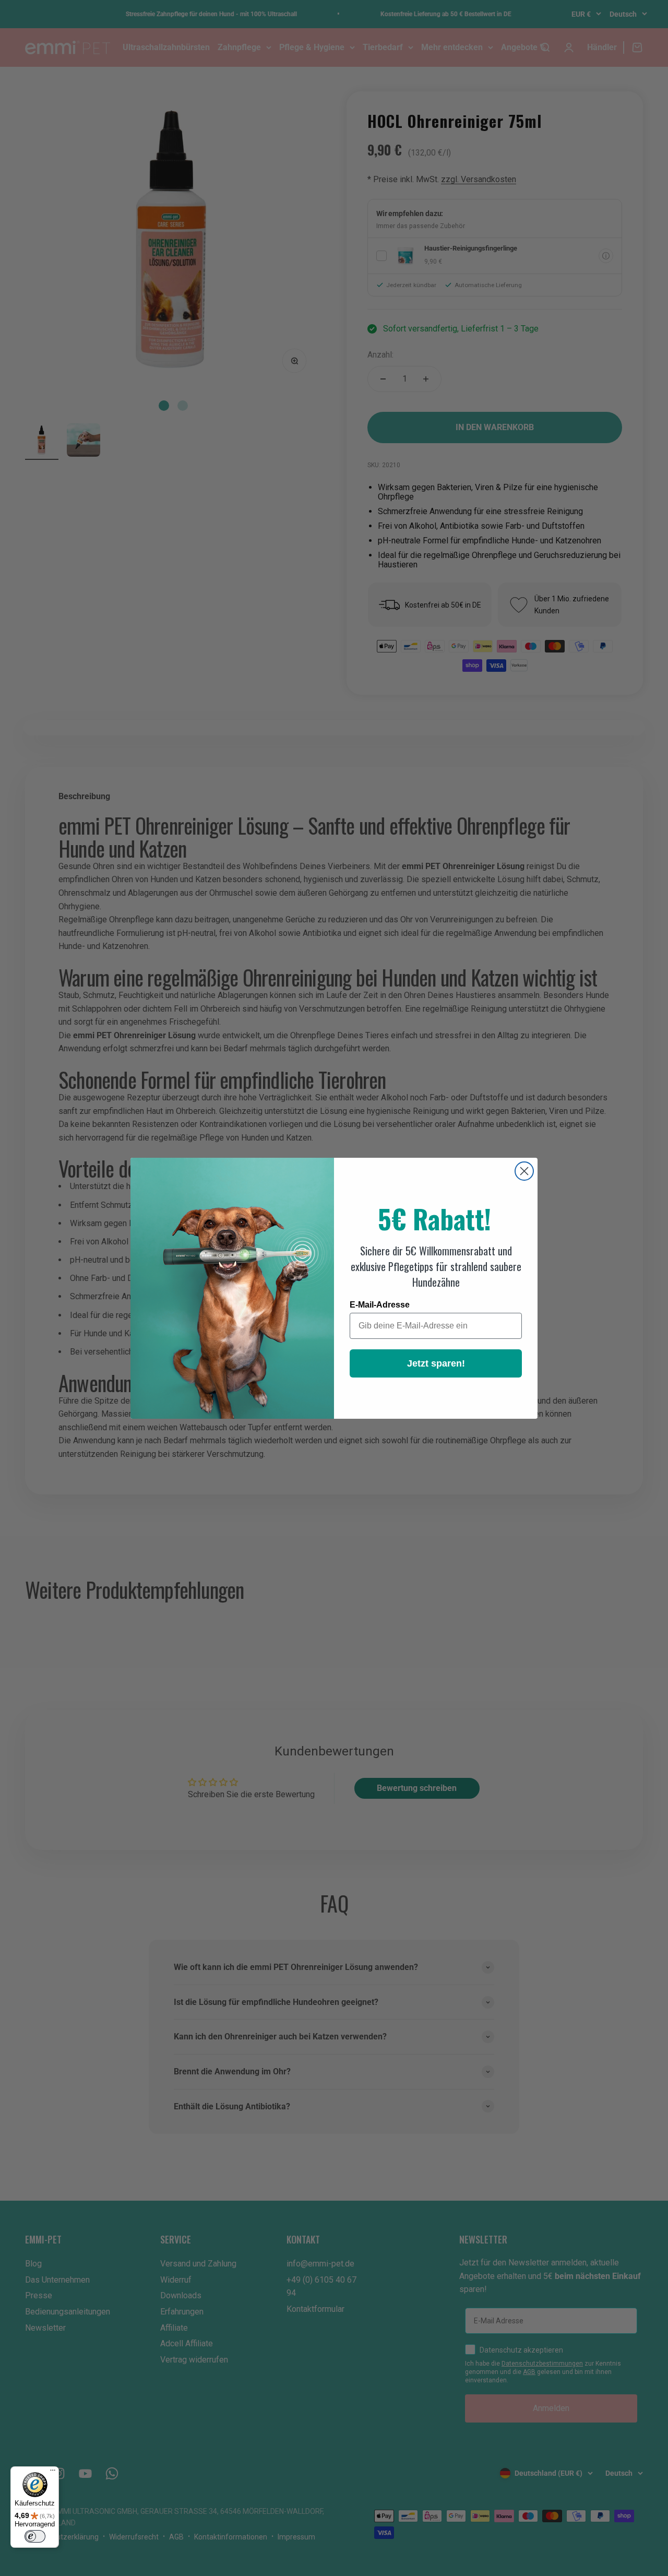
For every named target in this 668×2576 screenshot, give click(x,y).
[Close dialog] (524, 1171)
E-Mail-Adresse (380, 1305)
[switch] (35, 2536)
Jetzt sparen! (436, 1363)
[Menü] (53, 2473)
